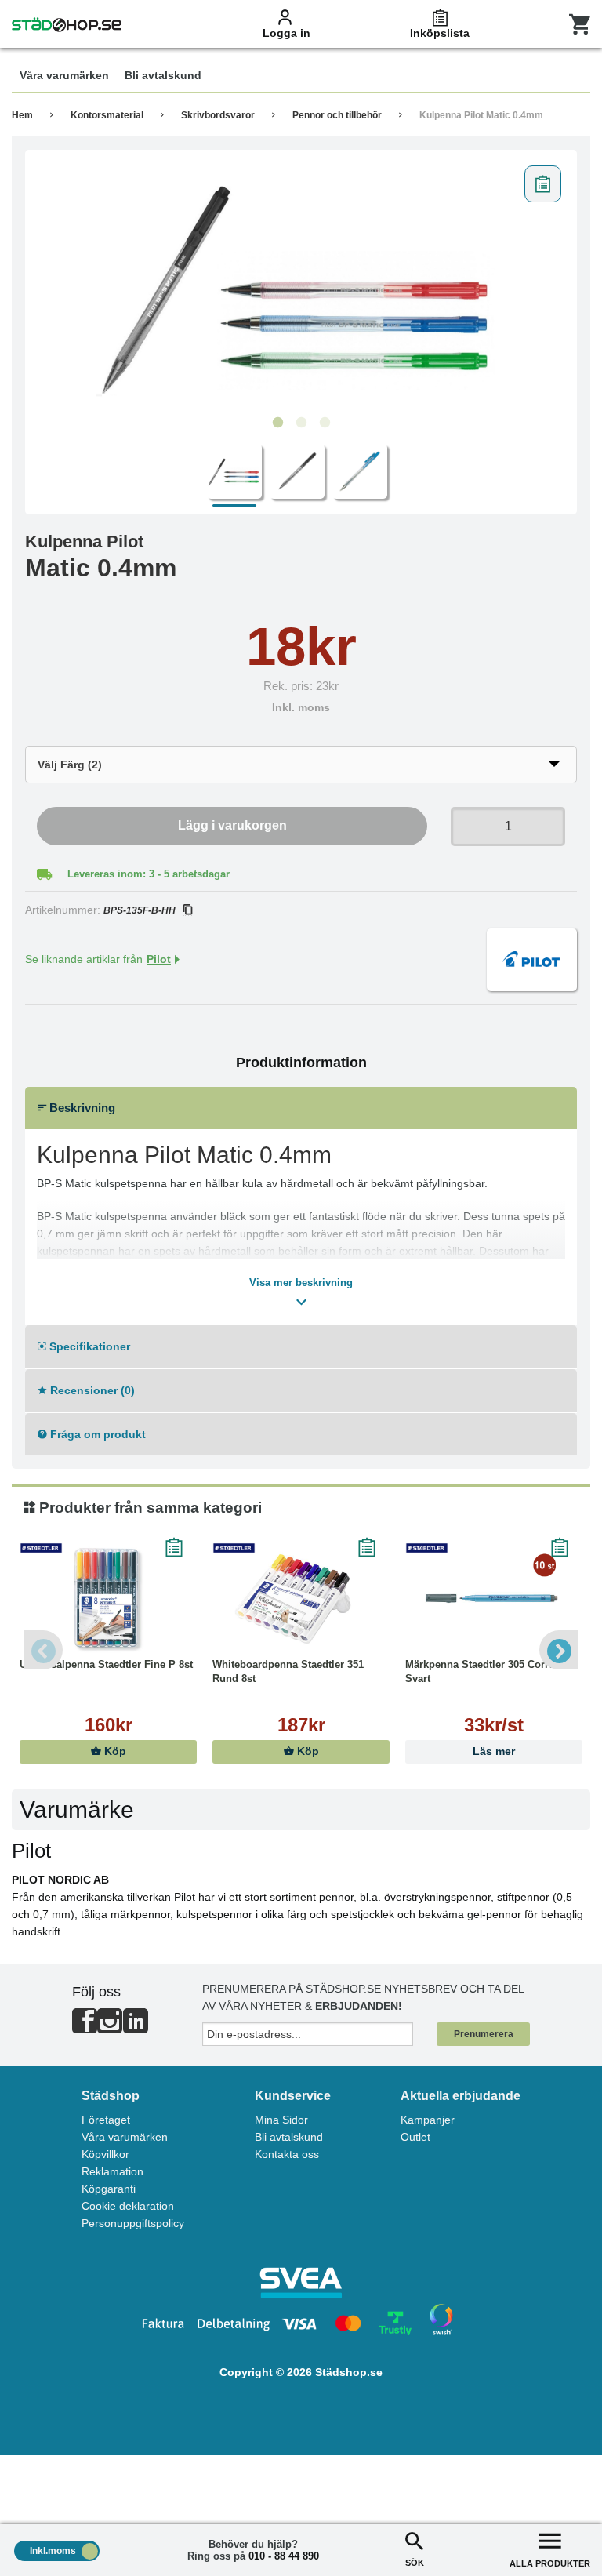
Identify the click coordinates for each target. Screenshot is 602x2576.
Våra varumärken (125, 2137)
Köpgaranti (109, 2189)
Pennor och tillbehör (337, 115)
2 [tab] (301, 423)
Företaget (106, 2120)
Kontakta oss (287, 2154)
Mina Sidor (281, 2120)
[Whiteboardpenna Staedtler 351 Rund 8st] (301, 1599)
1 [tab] (277, 423)
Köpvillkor (105, 2154)
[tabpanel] (301, 283)
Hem (22, 115)
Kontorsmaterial (107, 115)
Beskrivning (81, 1108)
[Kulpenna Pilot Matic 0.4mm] (301, 283)
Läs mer (494, 1751)
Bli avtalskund (289, 2137)
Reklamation (112, 2171)
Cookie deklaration (128, 2206)
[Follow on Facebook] (85, 2027)
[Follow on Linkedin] (136, 2027)
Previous (43, 1650)
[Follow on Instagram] (110, 2027)
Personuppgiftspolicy (133, 2223)
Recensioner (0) (91, 1390)
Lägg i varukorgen (232, 825)
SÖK (415, 2563)
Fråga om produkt (96, 1434)
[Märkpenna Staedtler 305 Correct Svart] (494, 1599)
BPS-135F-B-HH (140, 910)
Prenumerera (484, 2034)
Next (559, 1650)
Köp (114, 1751)
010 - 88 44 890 (284, 2556)
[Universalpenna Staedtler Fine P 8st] (108, 1599)
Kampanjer (428, 2120)
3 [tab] (325, 423)
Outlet (415, 2137)
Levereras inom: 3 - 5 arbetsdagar (149, 874)
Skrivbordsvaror (218, 115)
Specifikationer (88, 1346)
